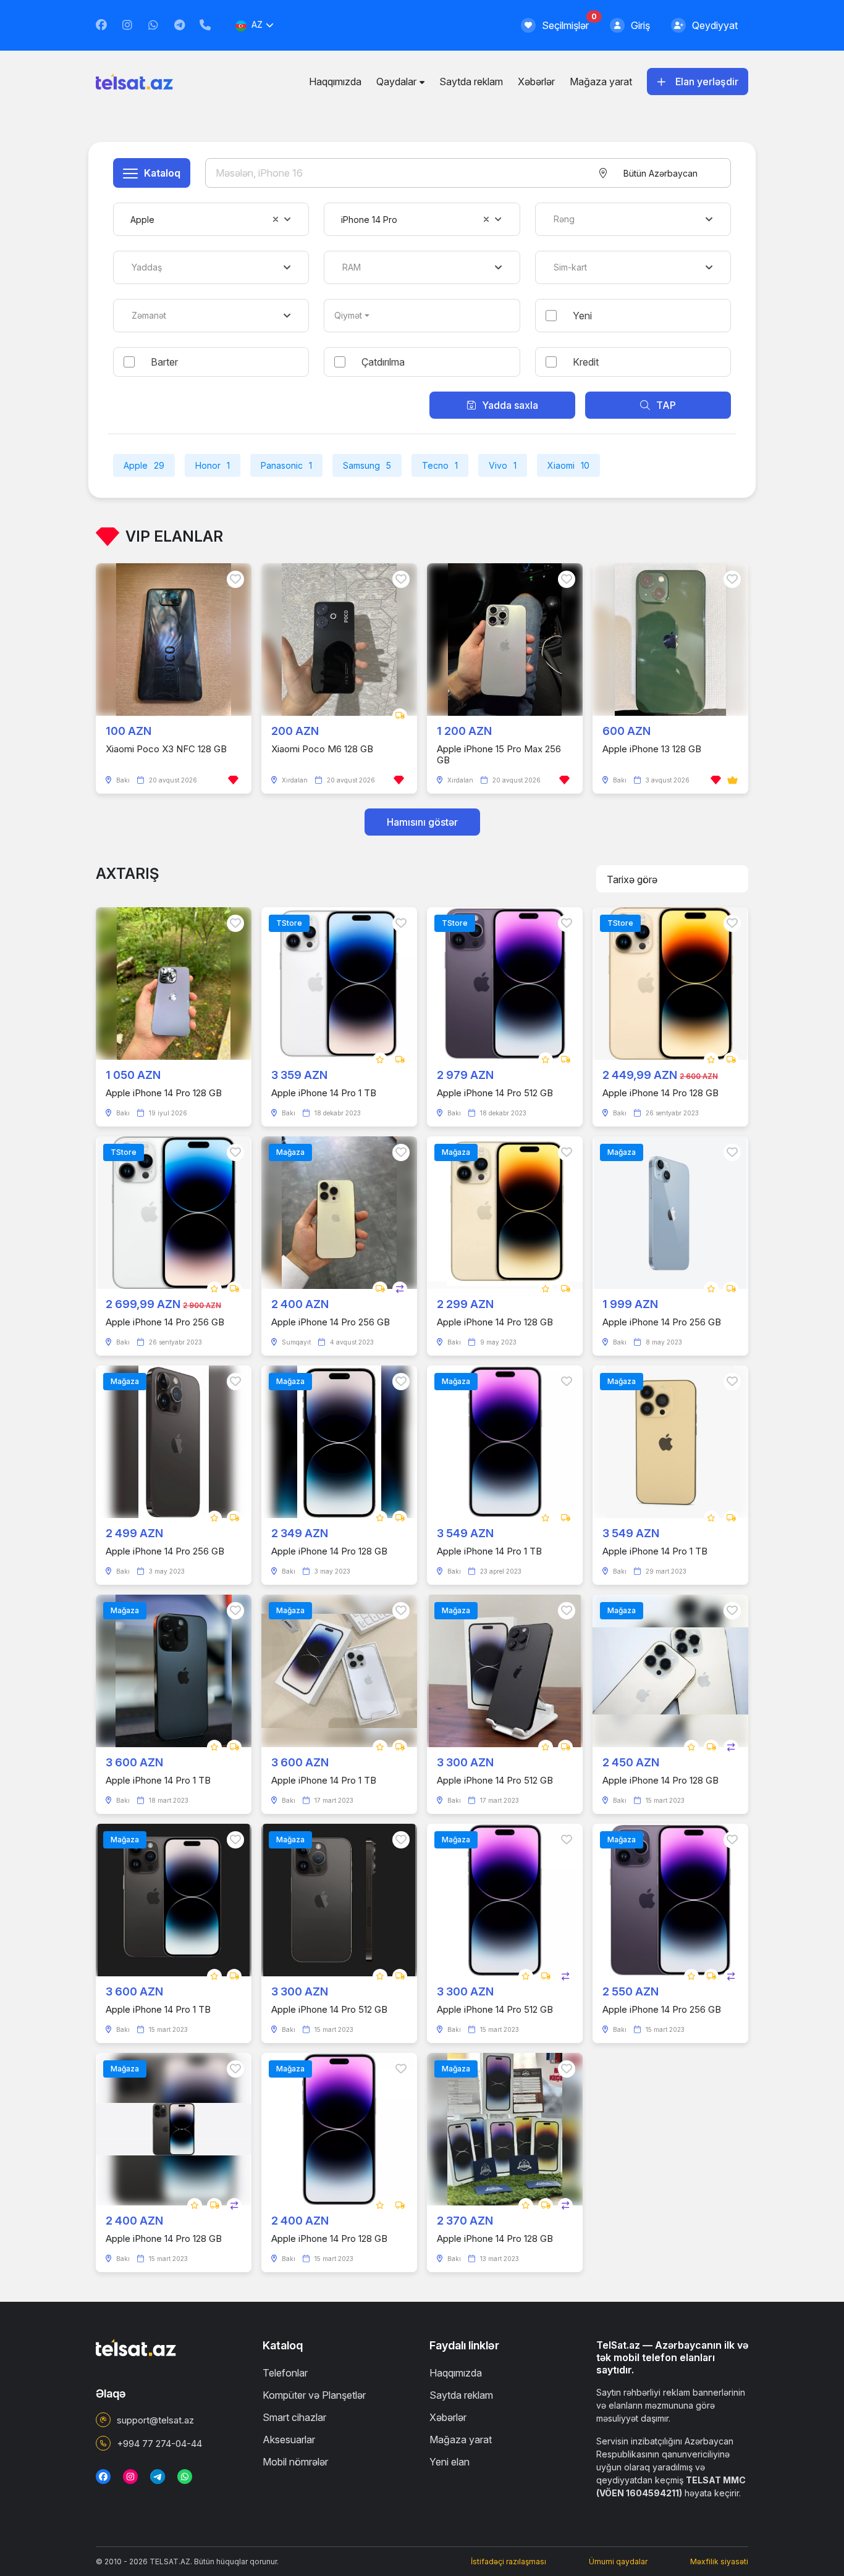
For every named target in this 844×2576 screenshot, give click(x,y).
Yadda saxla (510, 405)
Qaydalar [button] (396, 82)
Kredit (586, 362)
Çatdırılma (383, 362)
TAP (666, 405)
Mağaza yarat (601, 82)
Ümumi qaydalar (618, 2561)
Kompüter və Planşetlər (314, 2395)
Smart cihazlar (294, 2417)
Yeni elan (449, 2462)
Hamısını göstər (422, 822)
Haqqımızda (335, 82)
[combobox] (660, 173)
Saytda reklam (471, 82)
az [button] (257, 24)
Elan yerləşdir (707, 82)
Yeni (582, 316)
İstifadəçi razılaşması (509, 2561)
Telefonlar (285, 2373)
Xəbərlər (536, 82)
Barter (164, 362)
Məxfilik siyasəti (719, 2561)
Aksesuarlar (289, 2440)
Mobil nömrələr (295, 2462)
